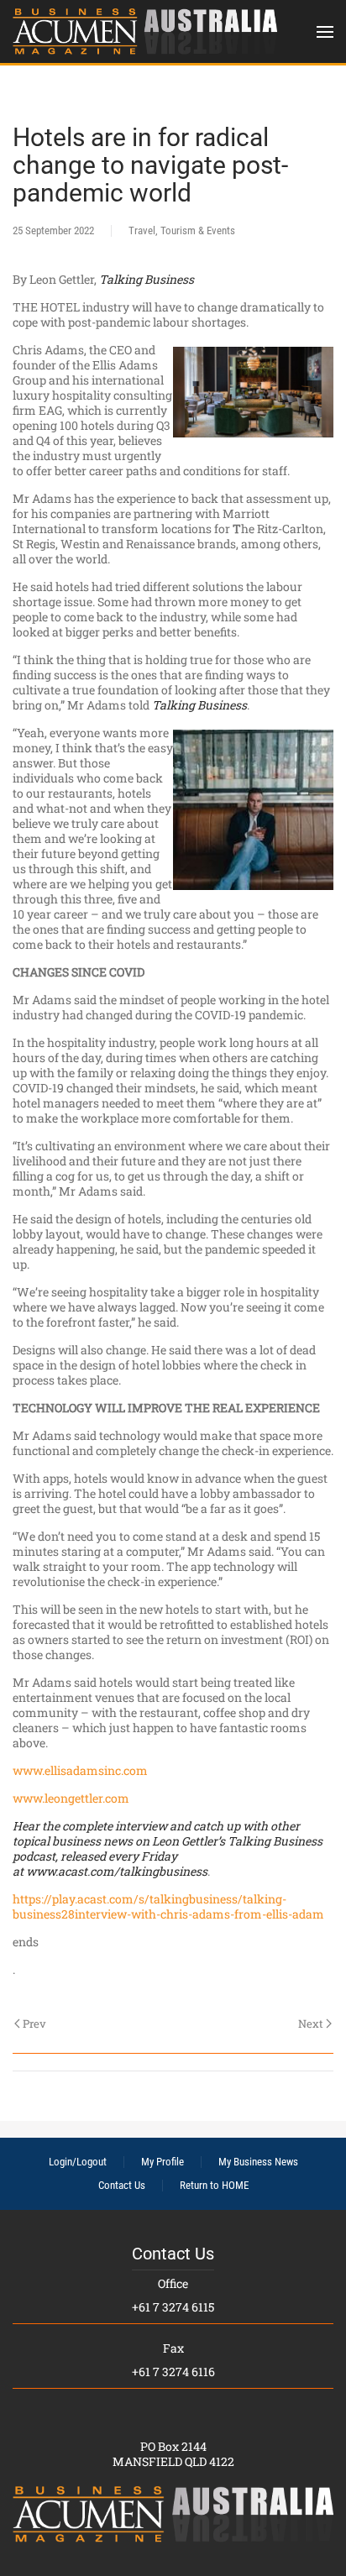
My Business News (258, 2162)
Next (311, 2024)
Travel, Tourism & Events (182, 230)
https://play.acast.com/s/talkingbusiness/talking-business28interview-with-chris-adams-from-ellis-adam (168, 1906)
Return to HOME (214, 2185)
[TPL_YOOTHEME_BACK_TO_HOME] (145, 31)
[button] (325, 31)
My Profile (163, 2162)
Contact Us (122, 2185)
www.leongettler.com (71, 1798)
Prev (34, 2024)
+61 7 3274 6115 (173, 2307)
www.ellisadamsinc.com (80, 1770)
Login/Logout (78, 2162)
